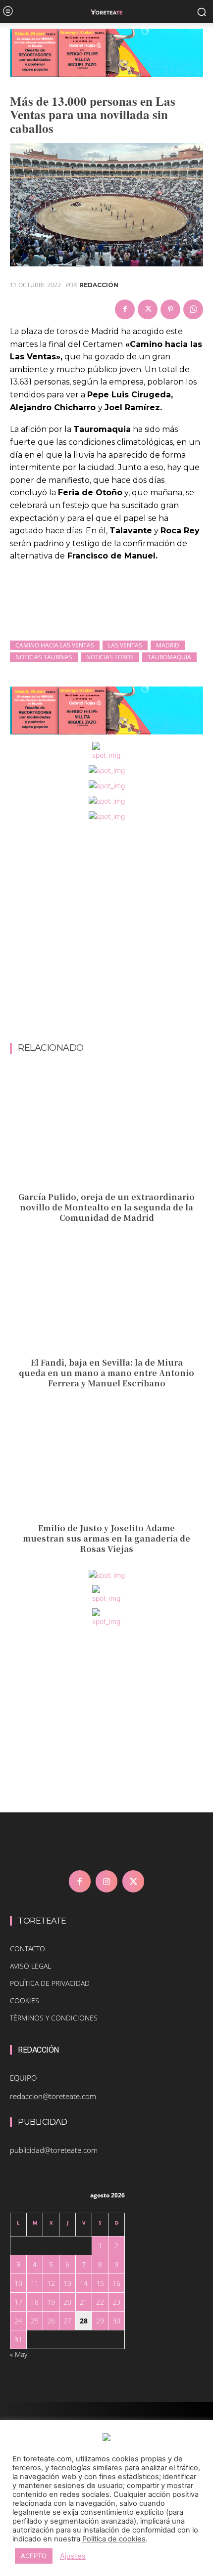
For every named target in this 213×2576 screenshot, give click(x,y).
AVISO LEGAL (30, 1966)
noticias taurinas (44, 657)
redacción (99, 285)
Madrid (168, 645)
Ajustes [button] (73, 2556)
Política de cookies (114, 2539)
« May (19, 2354)
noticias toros (110, 657)
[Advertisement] (106, 933)
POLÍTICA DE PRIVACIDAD (50, 1983)
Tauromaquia (169, 657)
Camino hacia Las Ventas (55, 645)
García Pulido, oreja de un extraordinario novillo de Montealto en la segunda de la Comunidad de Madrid (106, 1207)
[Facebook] (125, 309)
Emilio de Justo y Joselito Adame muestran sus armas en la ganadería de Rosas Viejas (106, 1538)
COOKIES (25, 2000)
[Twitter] (148, 309)
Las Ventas (125, 645)
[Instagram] (106, 1881)
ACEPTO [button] (34, 2556)
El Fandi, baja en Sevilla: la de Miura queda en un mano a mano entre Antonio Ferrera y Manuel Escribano (106, 1373)
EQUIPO (23, 2078)
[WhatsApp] (193, 309)
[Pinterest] (170, 309)
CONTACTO (27, 1949)
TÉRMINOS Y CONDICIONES (54, 2018)
